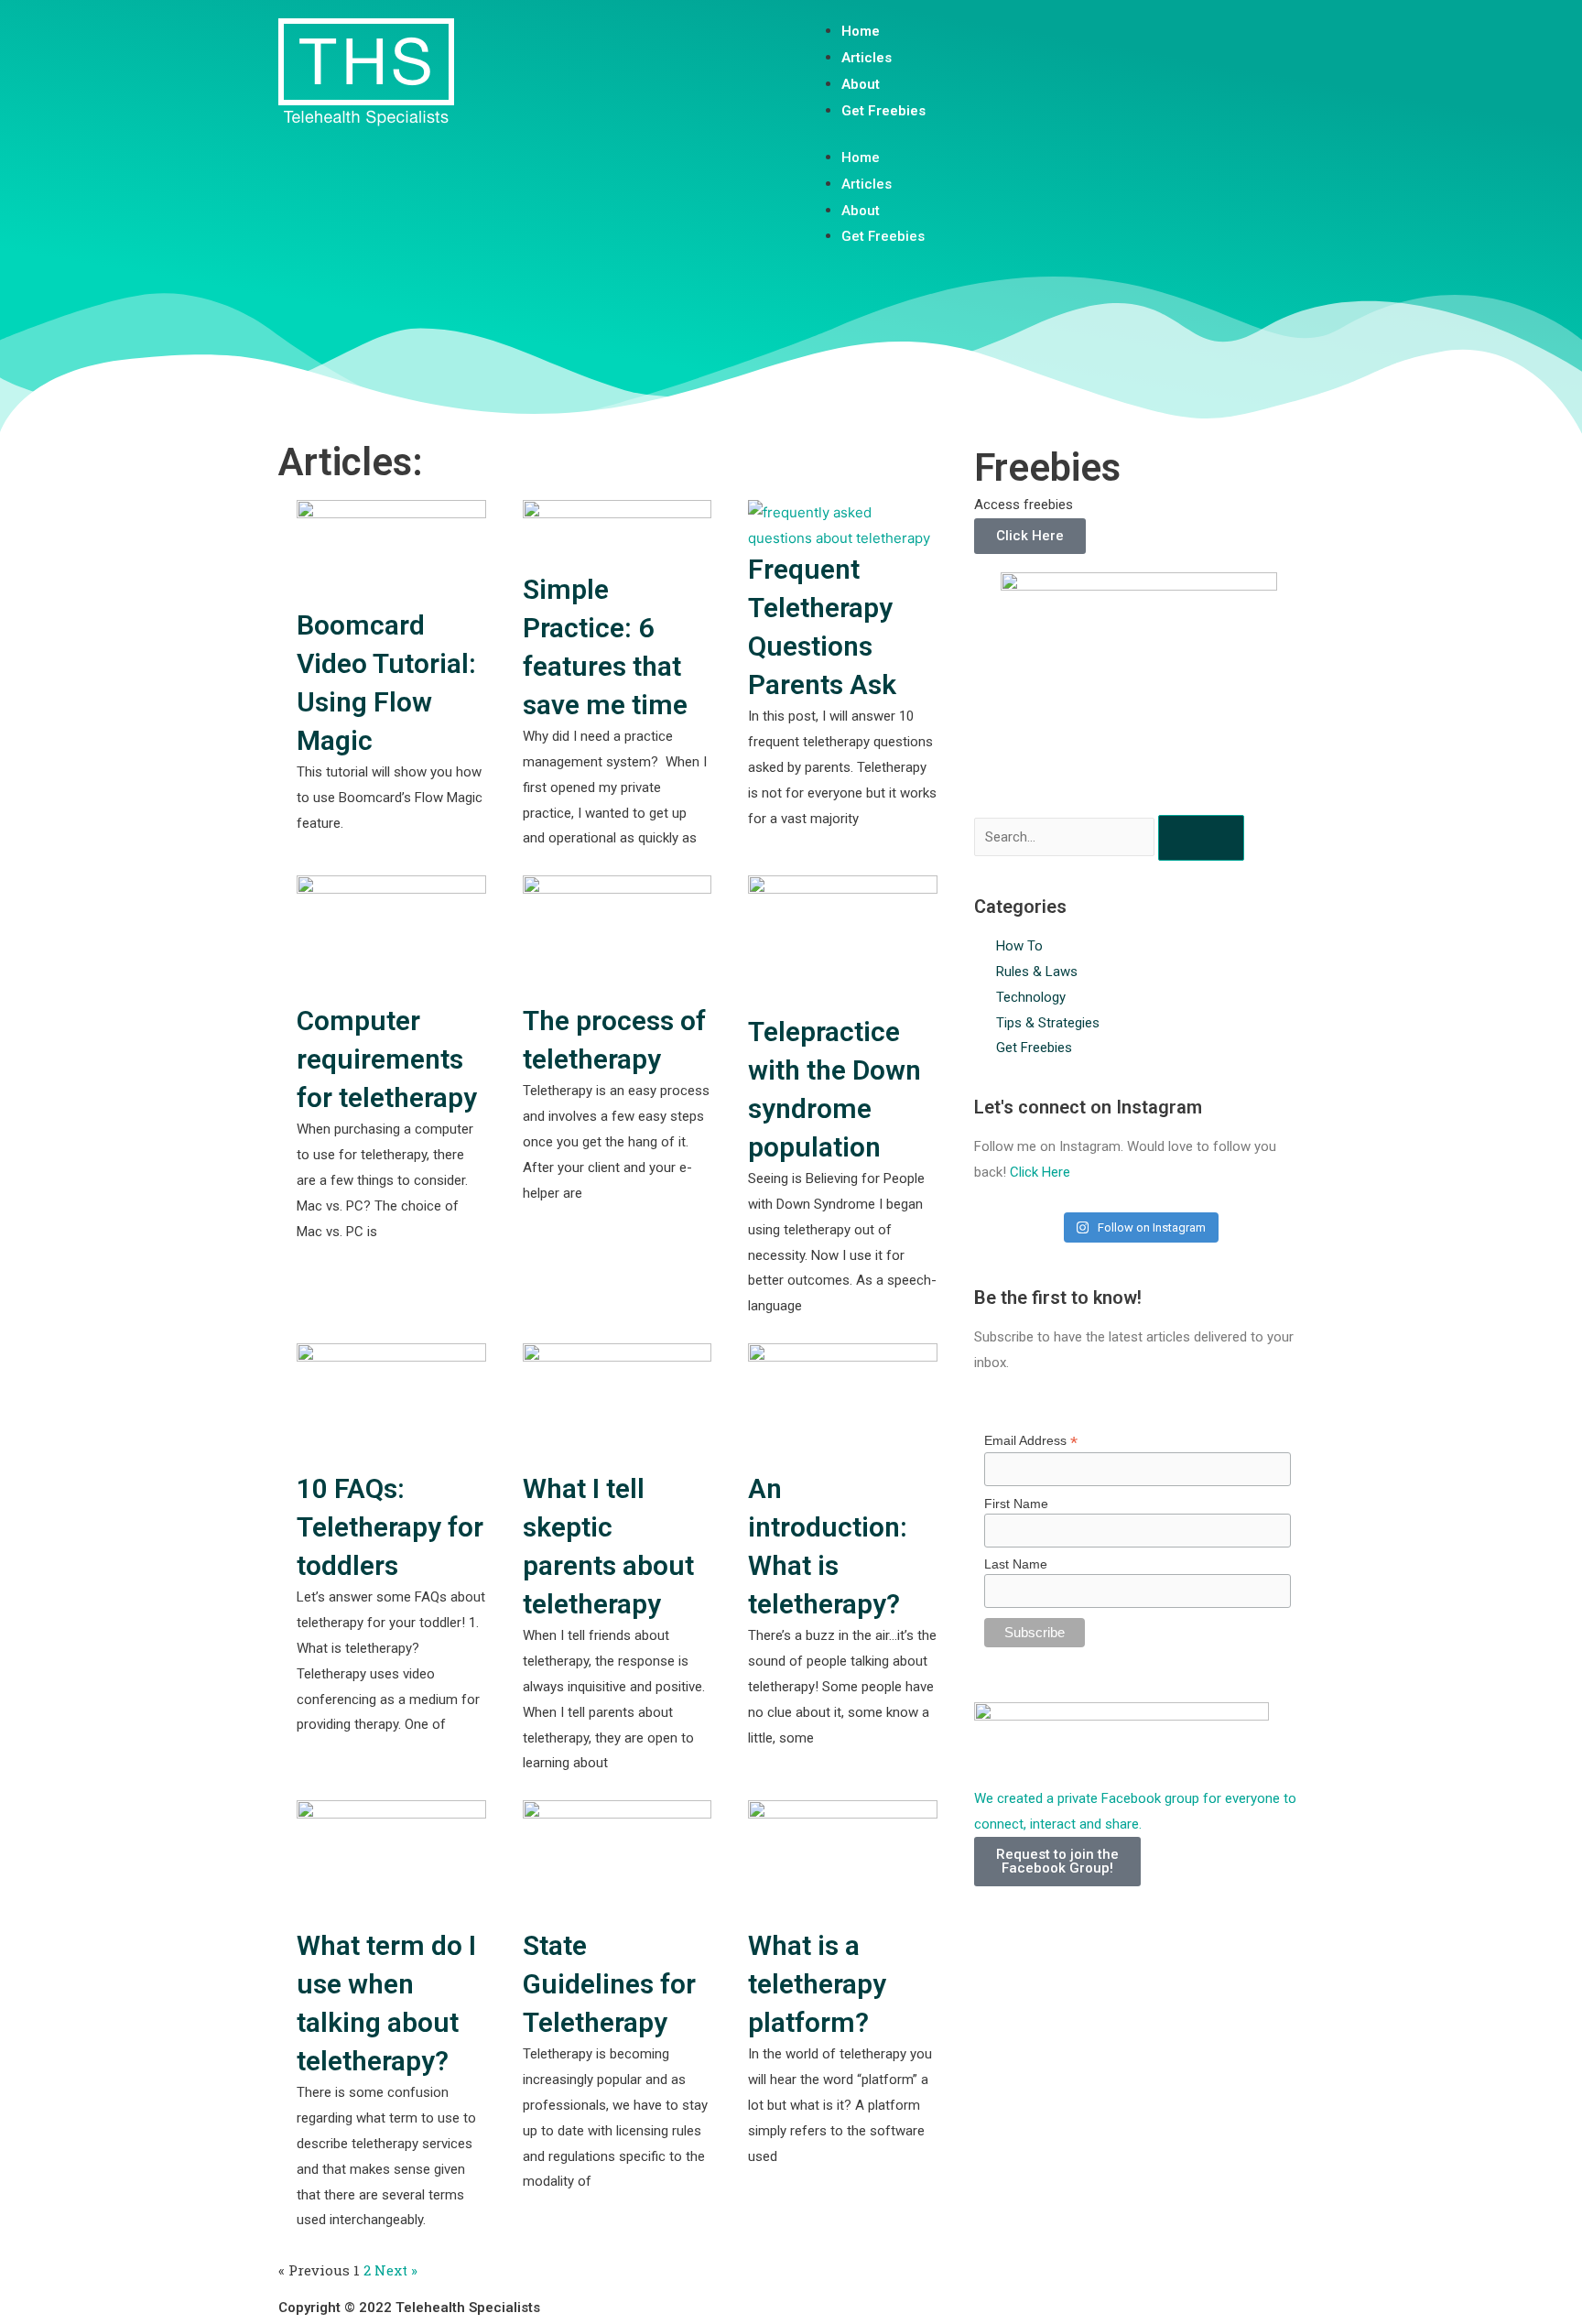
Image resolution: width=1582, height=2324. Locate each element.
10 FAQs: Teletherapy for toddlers (390, 1527)
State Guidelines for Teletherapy (609, 1984)
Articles (867, 58)
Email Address (1031, 1441)
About (861, 84)
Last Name (1016, 1564)
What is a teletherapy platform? (817, 1984)
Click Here (1030, 536)
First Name (1016, 1504)
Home (861, 31)
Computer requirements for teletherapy (387, 1059)
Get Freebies (883, 111)
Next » (396, 2270)
